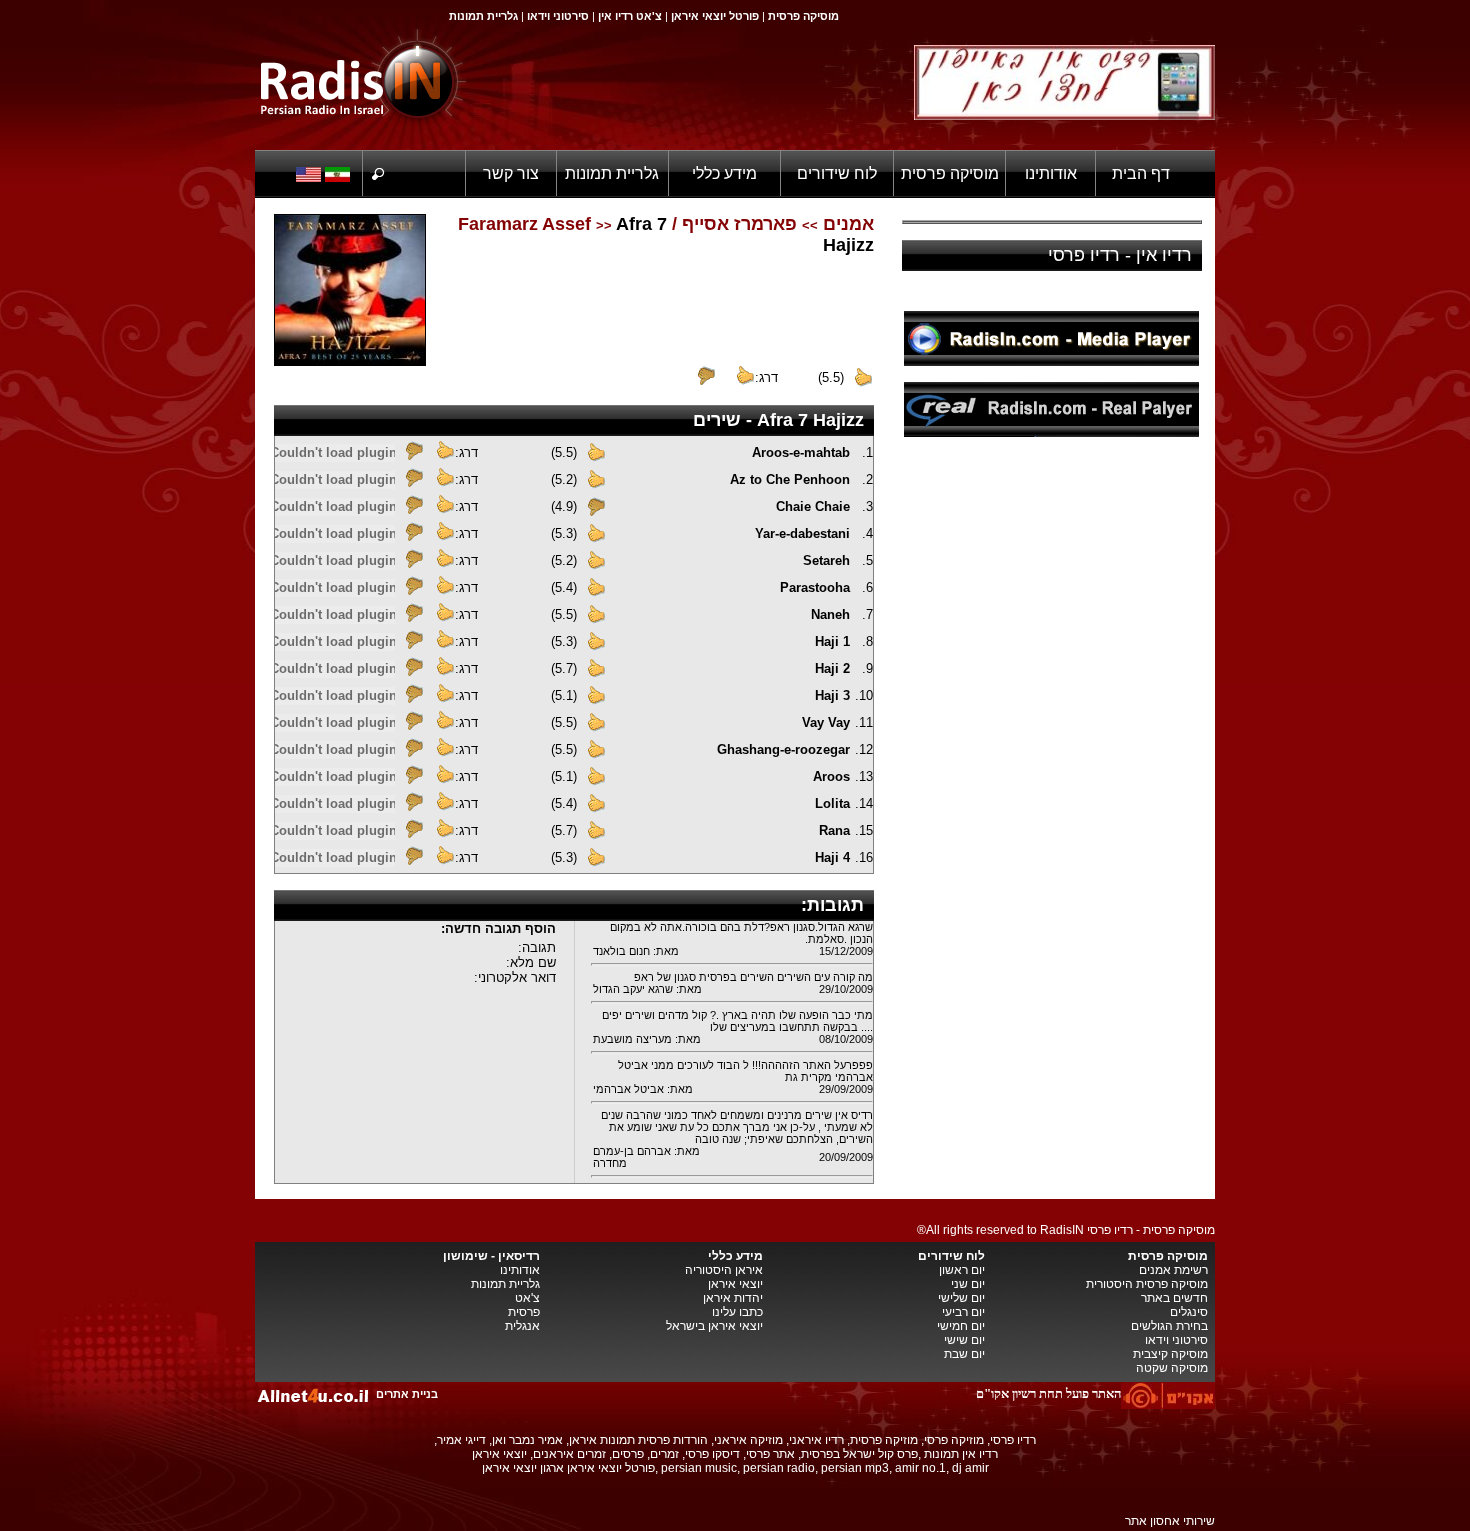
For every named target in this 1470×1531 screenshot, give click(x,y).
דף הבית (1141, 173)
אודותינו (1051, 173)
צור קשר (511, 173)
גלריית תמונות (612, 173)
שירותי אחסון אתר (1170, 1521)
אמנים (848, 224)
